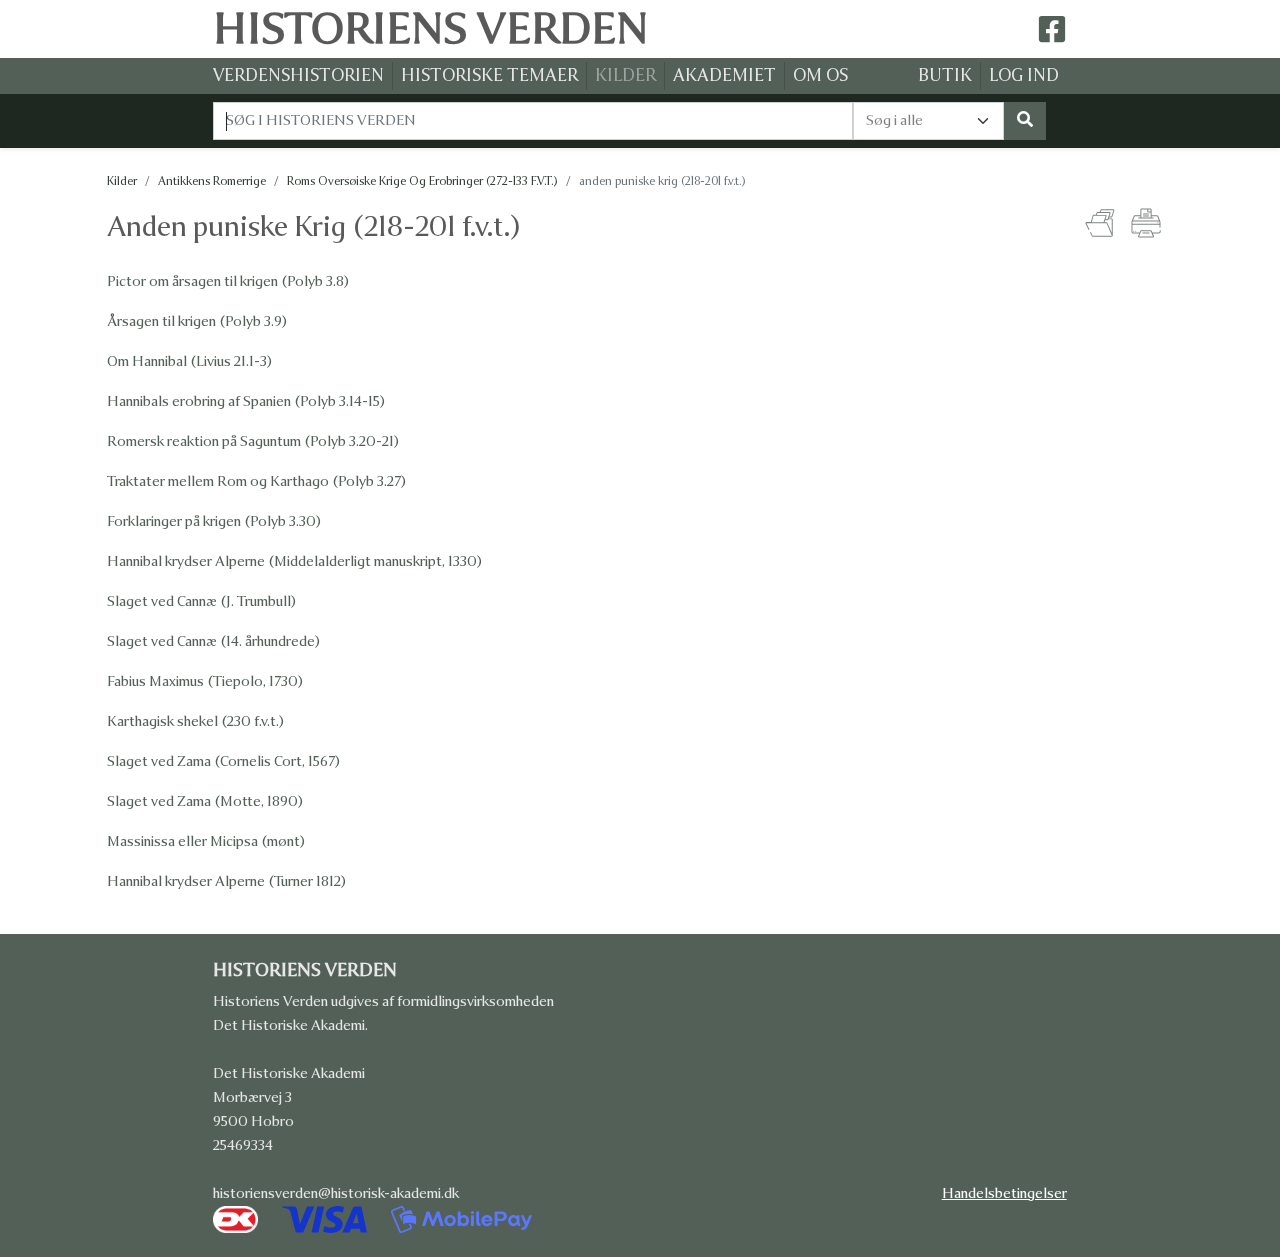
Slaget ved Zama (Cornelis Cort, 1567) (223, 761)
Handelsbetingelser (1004, 1193)
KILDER (625, 75)
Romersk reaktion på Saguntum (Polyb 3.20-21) (253, 441)
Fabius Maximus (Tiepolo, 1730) (205, 681)
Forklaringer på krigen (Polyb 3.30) (214, 521)
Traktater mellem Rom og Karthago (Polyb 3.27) (256, 481)
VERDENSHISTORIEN (298, 75)
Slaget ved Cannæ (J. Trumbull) (201, 601)
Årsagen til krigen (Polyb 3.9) (197, 321)
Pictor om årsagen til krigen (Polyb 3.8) (228, 281)
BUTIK (945, 75)
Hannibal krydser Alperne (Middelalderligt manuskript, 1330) (294, 561)
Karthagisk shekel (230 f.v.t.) (195, 721)
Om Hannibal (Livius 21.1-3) (189, 361)
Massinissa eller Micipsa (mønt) (206, 841)
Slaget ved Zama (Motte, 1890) (205, 801)
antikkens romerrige (212, 181)
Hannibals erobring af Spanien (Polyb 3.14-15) (246, 401)
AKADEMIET (724, 75)
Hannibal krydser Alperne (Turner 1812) (226, 881)
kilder (122, 181)
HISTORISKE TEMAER (489, 75)
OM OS (820, 75)
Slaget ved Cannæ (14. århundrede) (213, 641)
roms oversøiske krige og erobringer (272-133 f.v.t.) (422, 181)
